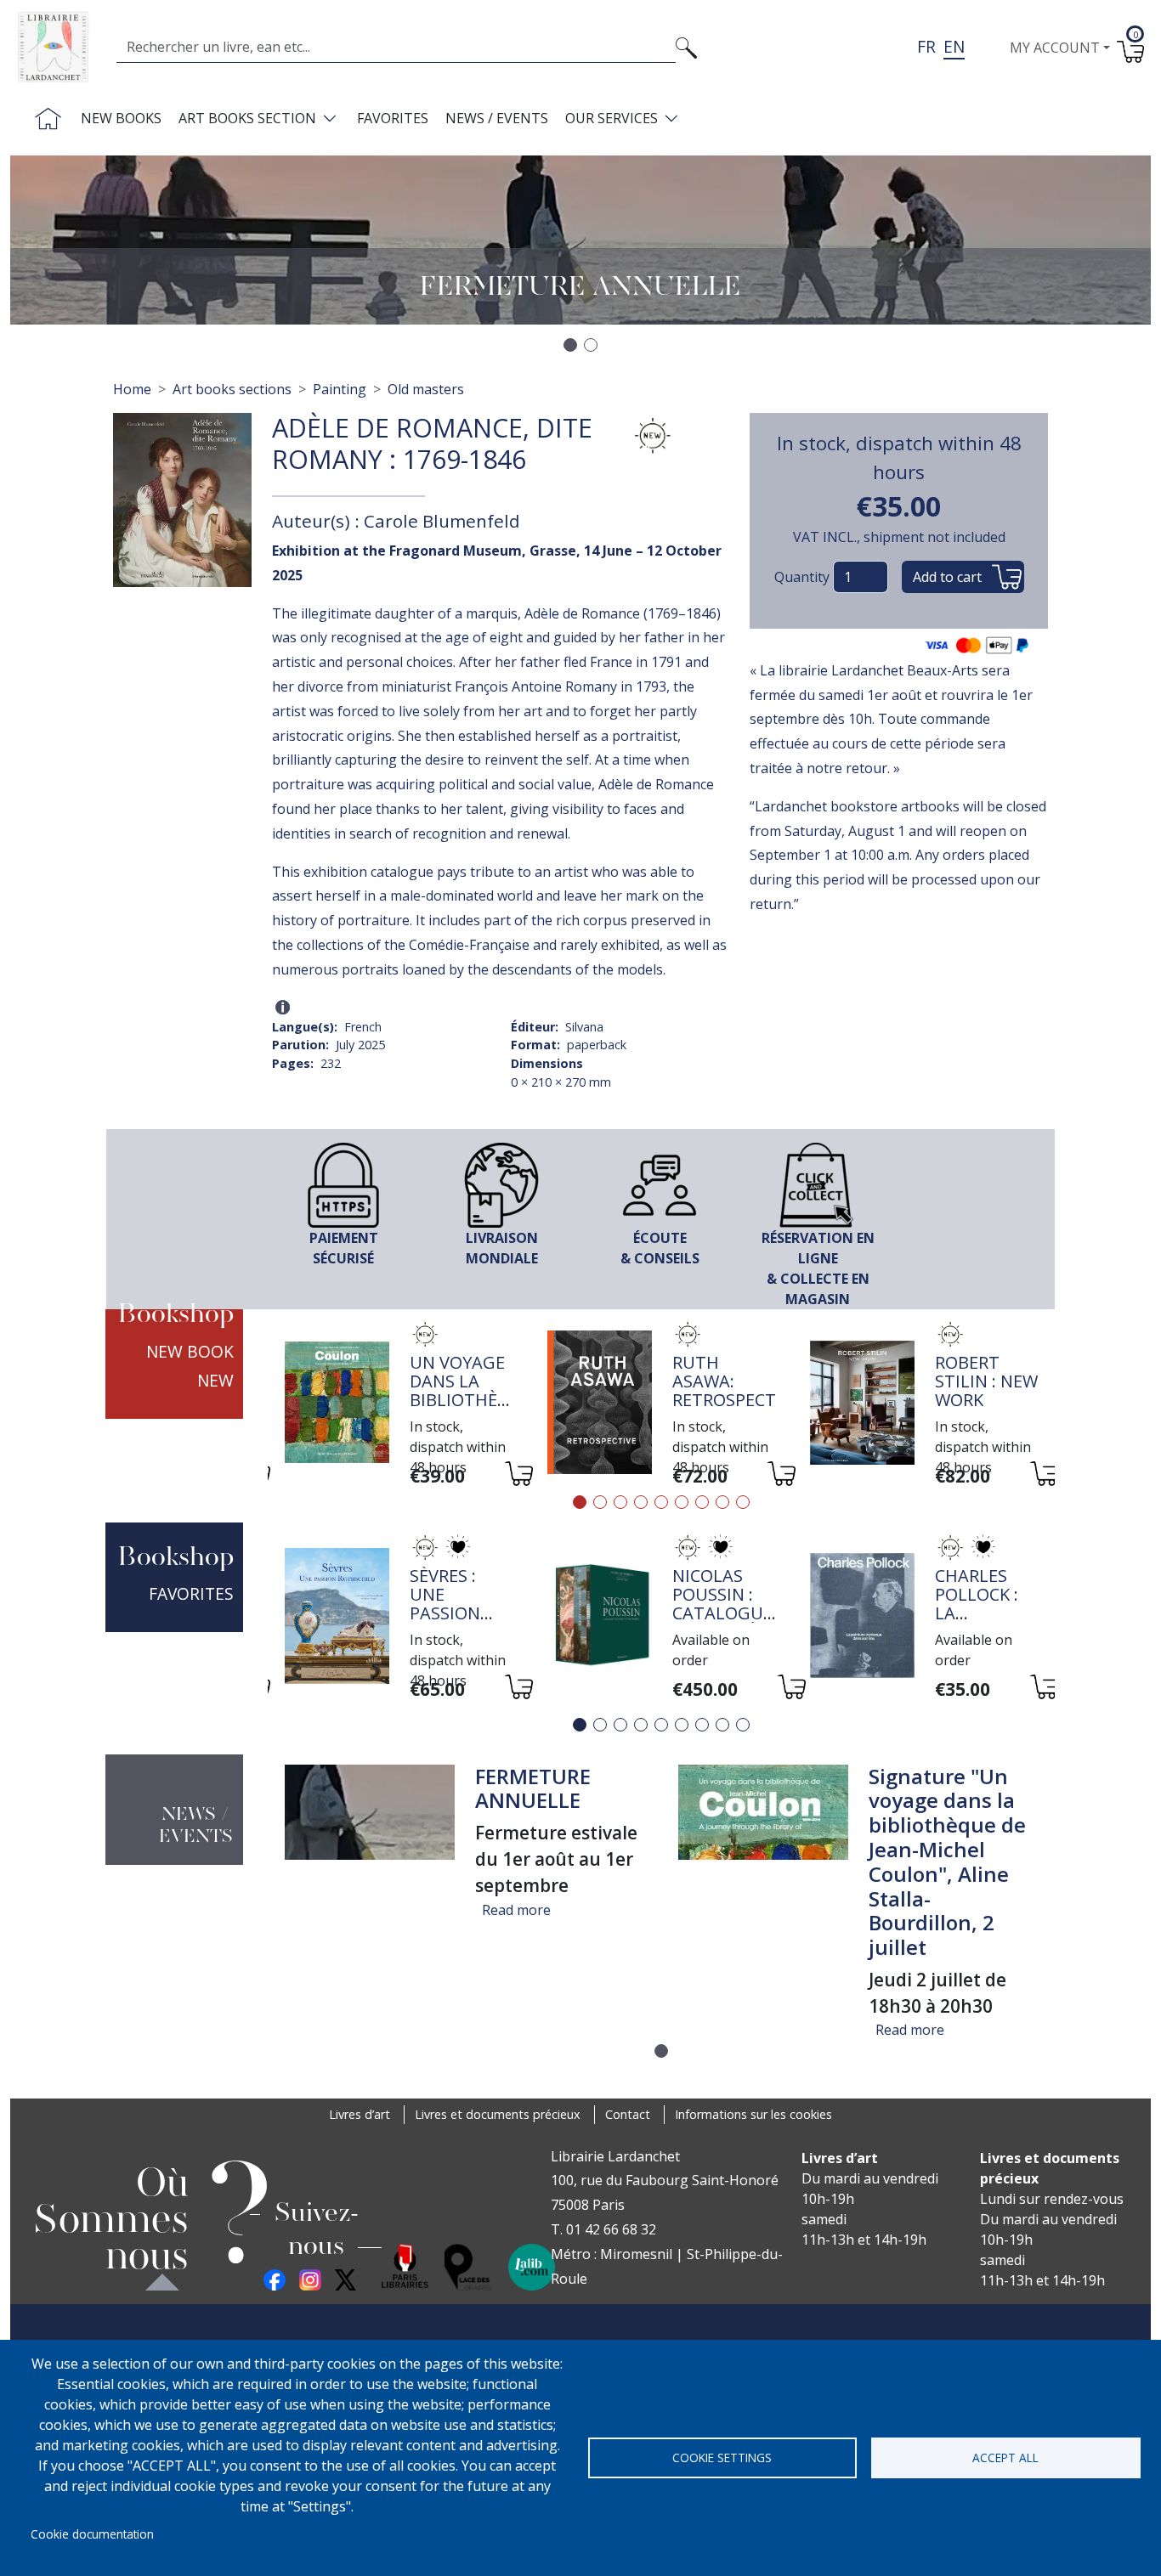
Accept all (1005, 2457)
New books (121, 118)
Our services (612, 118)
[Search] (686, 47)
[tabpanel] (399, 1405)
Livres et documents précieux (498, 2114)
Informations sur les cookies (753, 2114)
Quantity (802, 577)
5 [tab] (661, 1502)
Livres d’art (360, 2114)
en (954, 46)
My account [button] (1055, 48)
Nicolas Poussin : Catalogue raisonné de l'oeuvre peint (724, 1622)
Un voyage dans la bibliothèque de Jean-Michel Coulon (471, 1409)
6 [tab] (682, 1502)
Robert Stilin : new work (986, 1381)
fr (926, 46)
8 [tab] (722, 1502)
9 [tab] (743, 1502)
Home (132, 389)
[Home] (60, 47)
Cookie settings (722, 2457)
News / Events (497, 118)
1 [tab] (580, 1502)
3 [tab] (620, 1502)
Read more (516, 1910)
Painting (340, 389)
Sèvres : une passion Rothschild (462, 1604)
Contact (628, 2114)
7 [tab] (702, 1502)
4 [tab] (641, 1502)
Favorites (393, 118)
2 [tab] (600, 1502)
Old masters (426, 389)
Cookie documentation (92, 2534)
